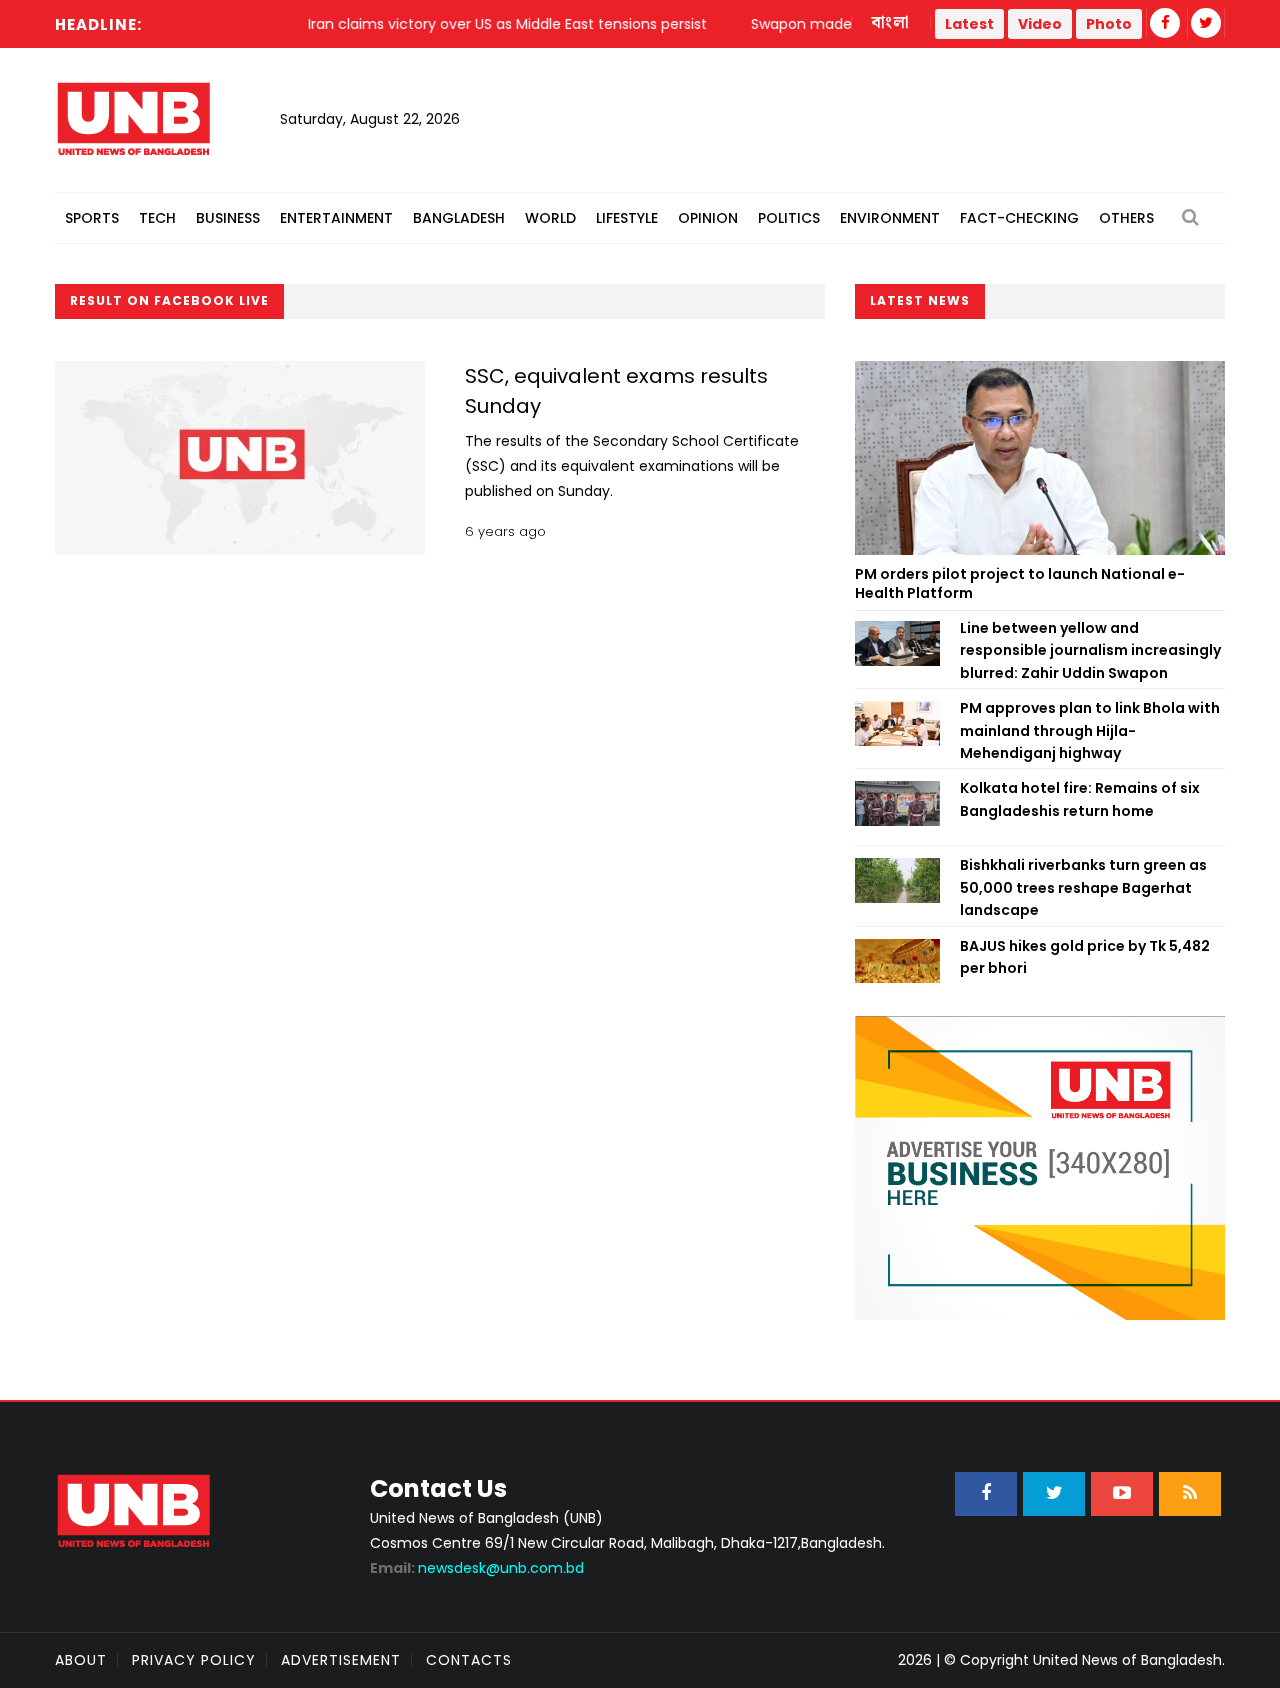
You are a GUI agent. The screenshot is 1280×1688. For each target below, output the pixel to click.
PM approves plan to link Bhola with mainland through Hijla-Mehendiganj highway (1090, 730)
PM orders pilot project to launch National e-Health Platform (1020, 584)
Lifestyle (627, 218)
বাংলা (891, 23)
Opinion (708, 218)
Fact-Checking (1019, 218)
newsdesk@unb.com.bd (477, 1568)
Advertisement (341, 1660)
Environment (890, 218)
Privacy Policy (194, 1660)
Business (228, 218)
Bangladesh (459, 218)
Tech (157, 218)
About (81, 1660)
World (550, 218)
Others (1126, 218)
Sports (92, 218)
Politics (789, 218)
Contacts (469, 1660)
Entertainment (336, 218)
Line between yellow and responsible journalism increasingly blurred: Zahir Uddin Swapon (1090, 650)
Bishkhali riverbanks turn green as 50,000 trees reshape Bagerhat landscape (1083, 887)
